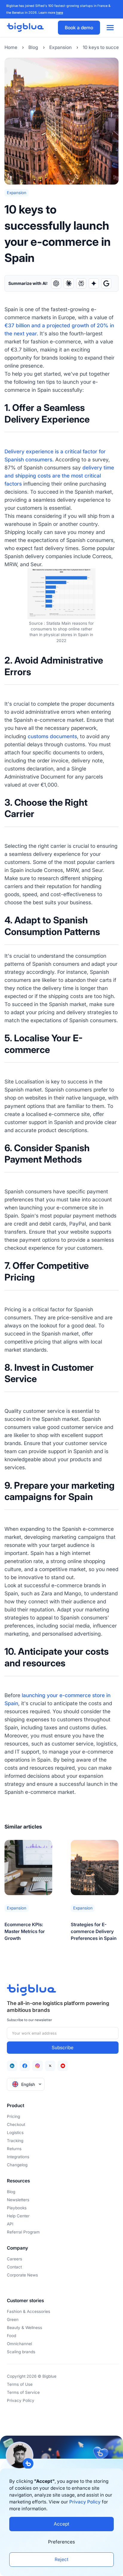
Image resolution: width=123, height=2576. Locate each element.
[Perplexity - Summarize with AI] (81, 283)
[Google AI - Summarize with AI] (106, 283)
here (60, 13)
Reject (61, 2559)
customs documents (52, 736)
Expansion (60, 47)
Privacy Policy (85, 2502)
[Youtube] (63, 2066)
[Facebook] (25, 2066)
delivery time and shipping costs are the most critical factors (59, 476)
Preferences (61, 2542)
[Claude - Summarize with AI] (69, 283)
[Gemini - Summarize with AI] (94, 283)
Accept (61, 2524)
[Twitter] (50, 2066)
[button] (26, 2084)
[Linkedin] (12, 2066)
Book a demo (79, 28)
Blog (33, 47)
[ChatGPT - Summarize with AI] (56, 283)
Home (11, 47)
